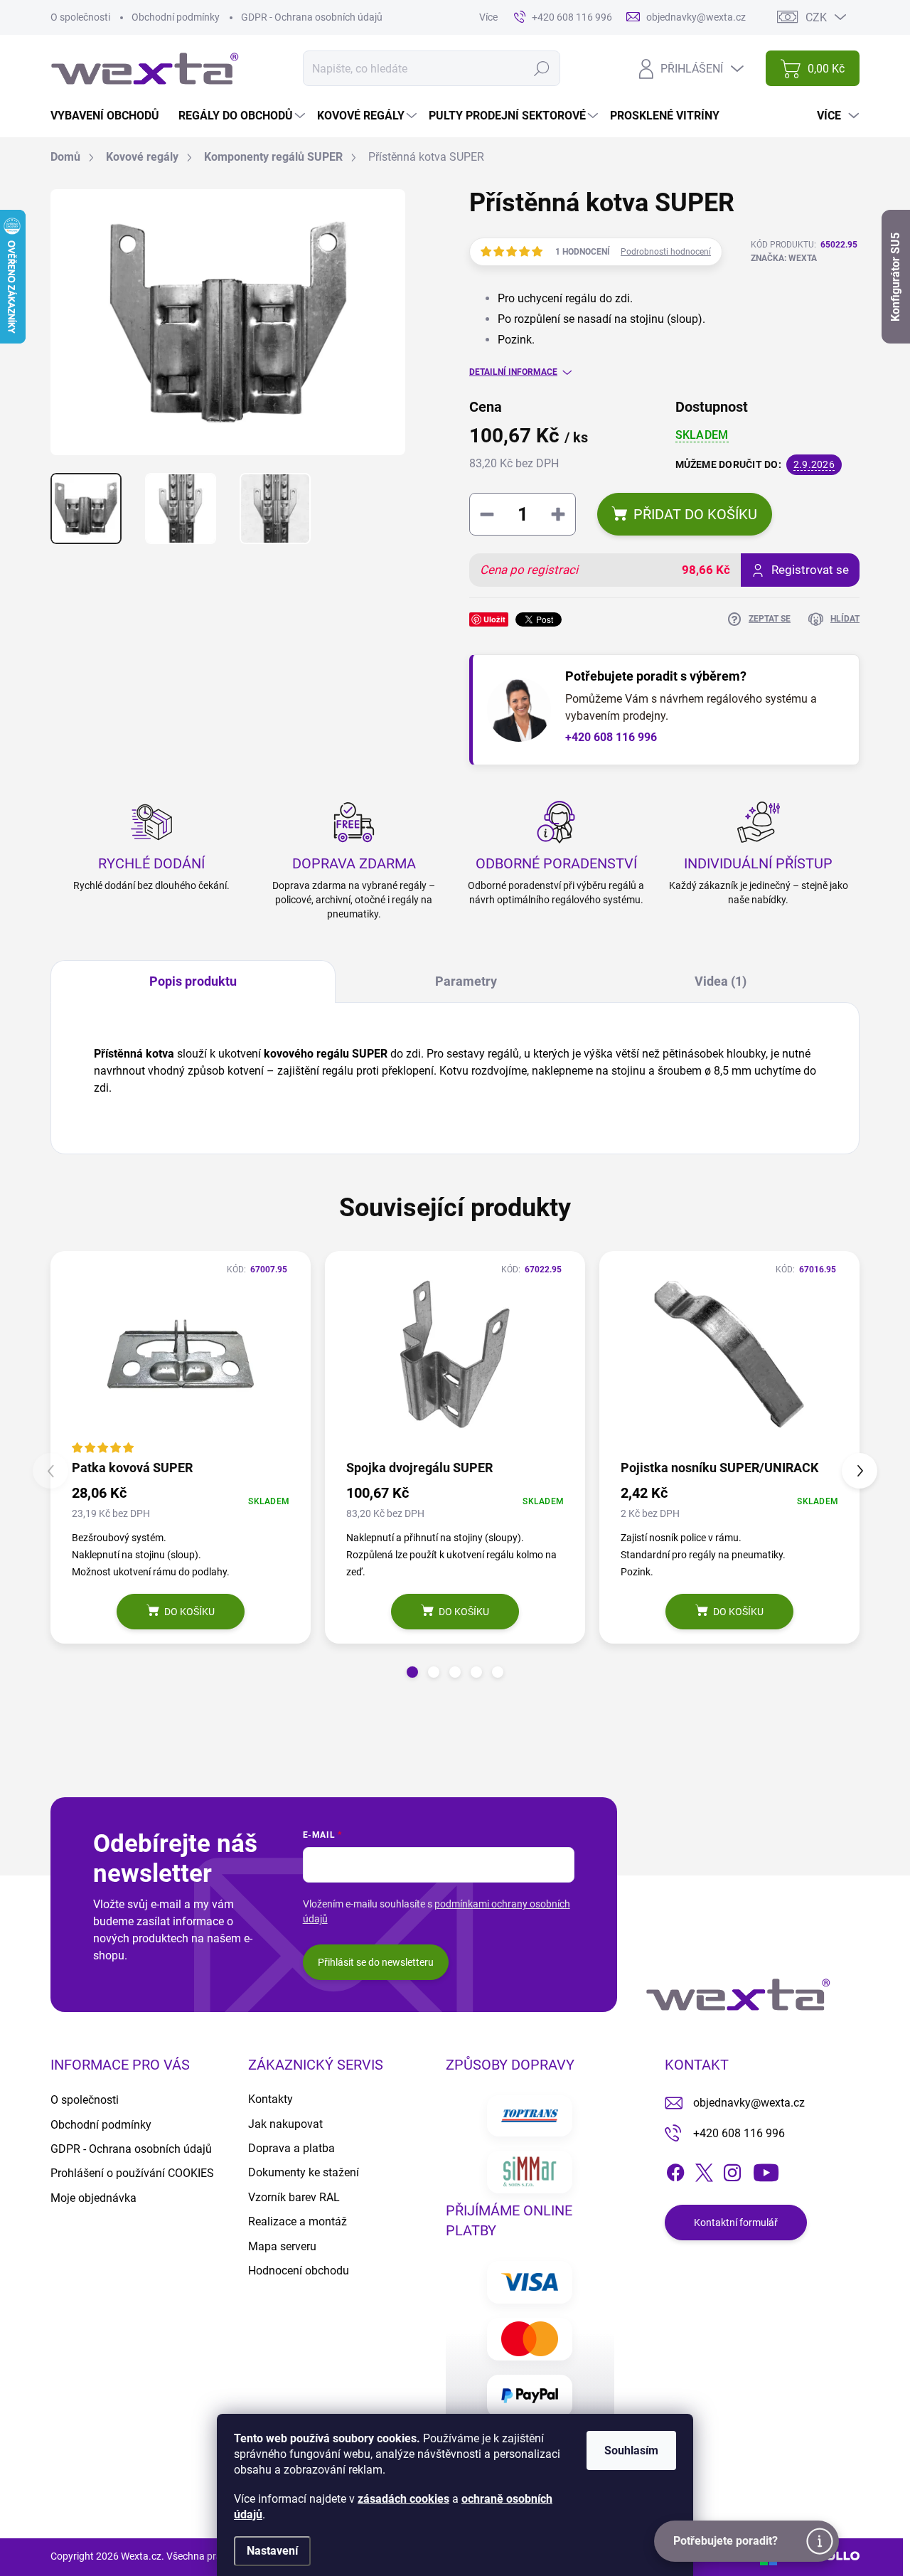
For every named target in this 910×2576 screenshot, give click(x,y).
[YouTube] (766, 2170)
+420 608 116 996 (611, 737)
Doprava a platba (291, 2148)
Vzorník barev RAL (294, 2197)
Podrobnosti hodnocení (666, 252)
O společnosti (80, 17)
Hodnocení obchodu (299, 2271)
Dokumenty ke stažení (304, 2172)
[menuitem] (110, 116)
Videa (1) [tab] (721, 981)
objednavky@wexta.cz (749, 2103)
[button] (412, 1672)
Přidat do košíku (695, 514)
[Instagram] (732, 2170)
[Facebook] (675, 2170)
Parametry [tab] (466, 981)
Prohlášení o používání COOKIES (132, 2173)
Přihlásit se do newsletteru (376, 1962)
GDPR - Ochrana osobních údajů (312, 17)
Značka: (784, 258)
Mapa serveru (282, 2246)
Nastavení (272, 2551)
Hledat (541, 68)
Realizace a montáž (298, 2221)
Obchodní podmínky (176, 17)
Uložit (494, 619)
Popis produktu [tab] (193, 981)
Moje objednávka (93, 2198)
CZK (816, 17)
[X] (704, 2170)
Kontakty (271, 2099)
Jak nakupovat (285, 2124)
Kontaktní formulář (736, 2223)
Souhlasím (631, 2450)
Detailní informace (513, 372)
